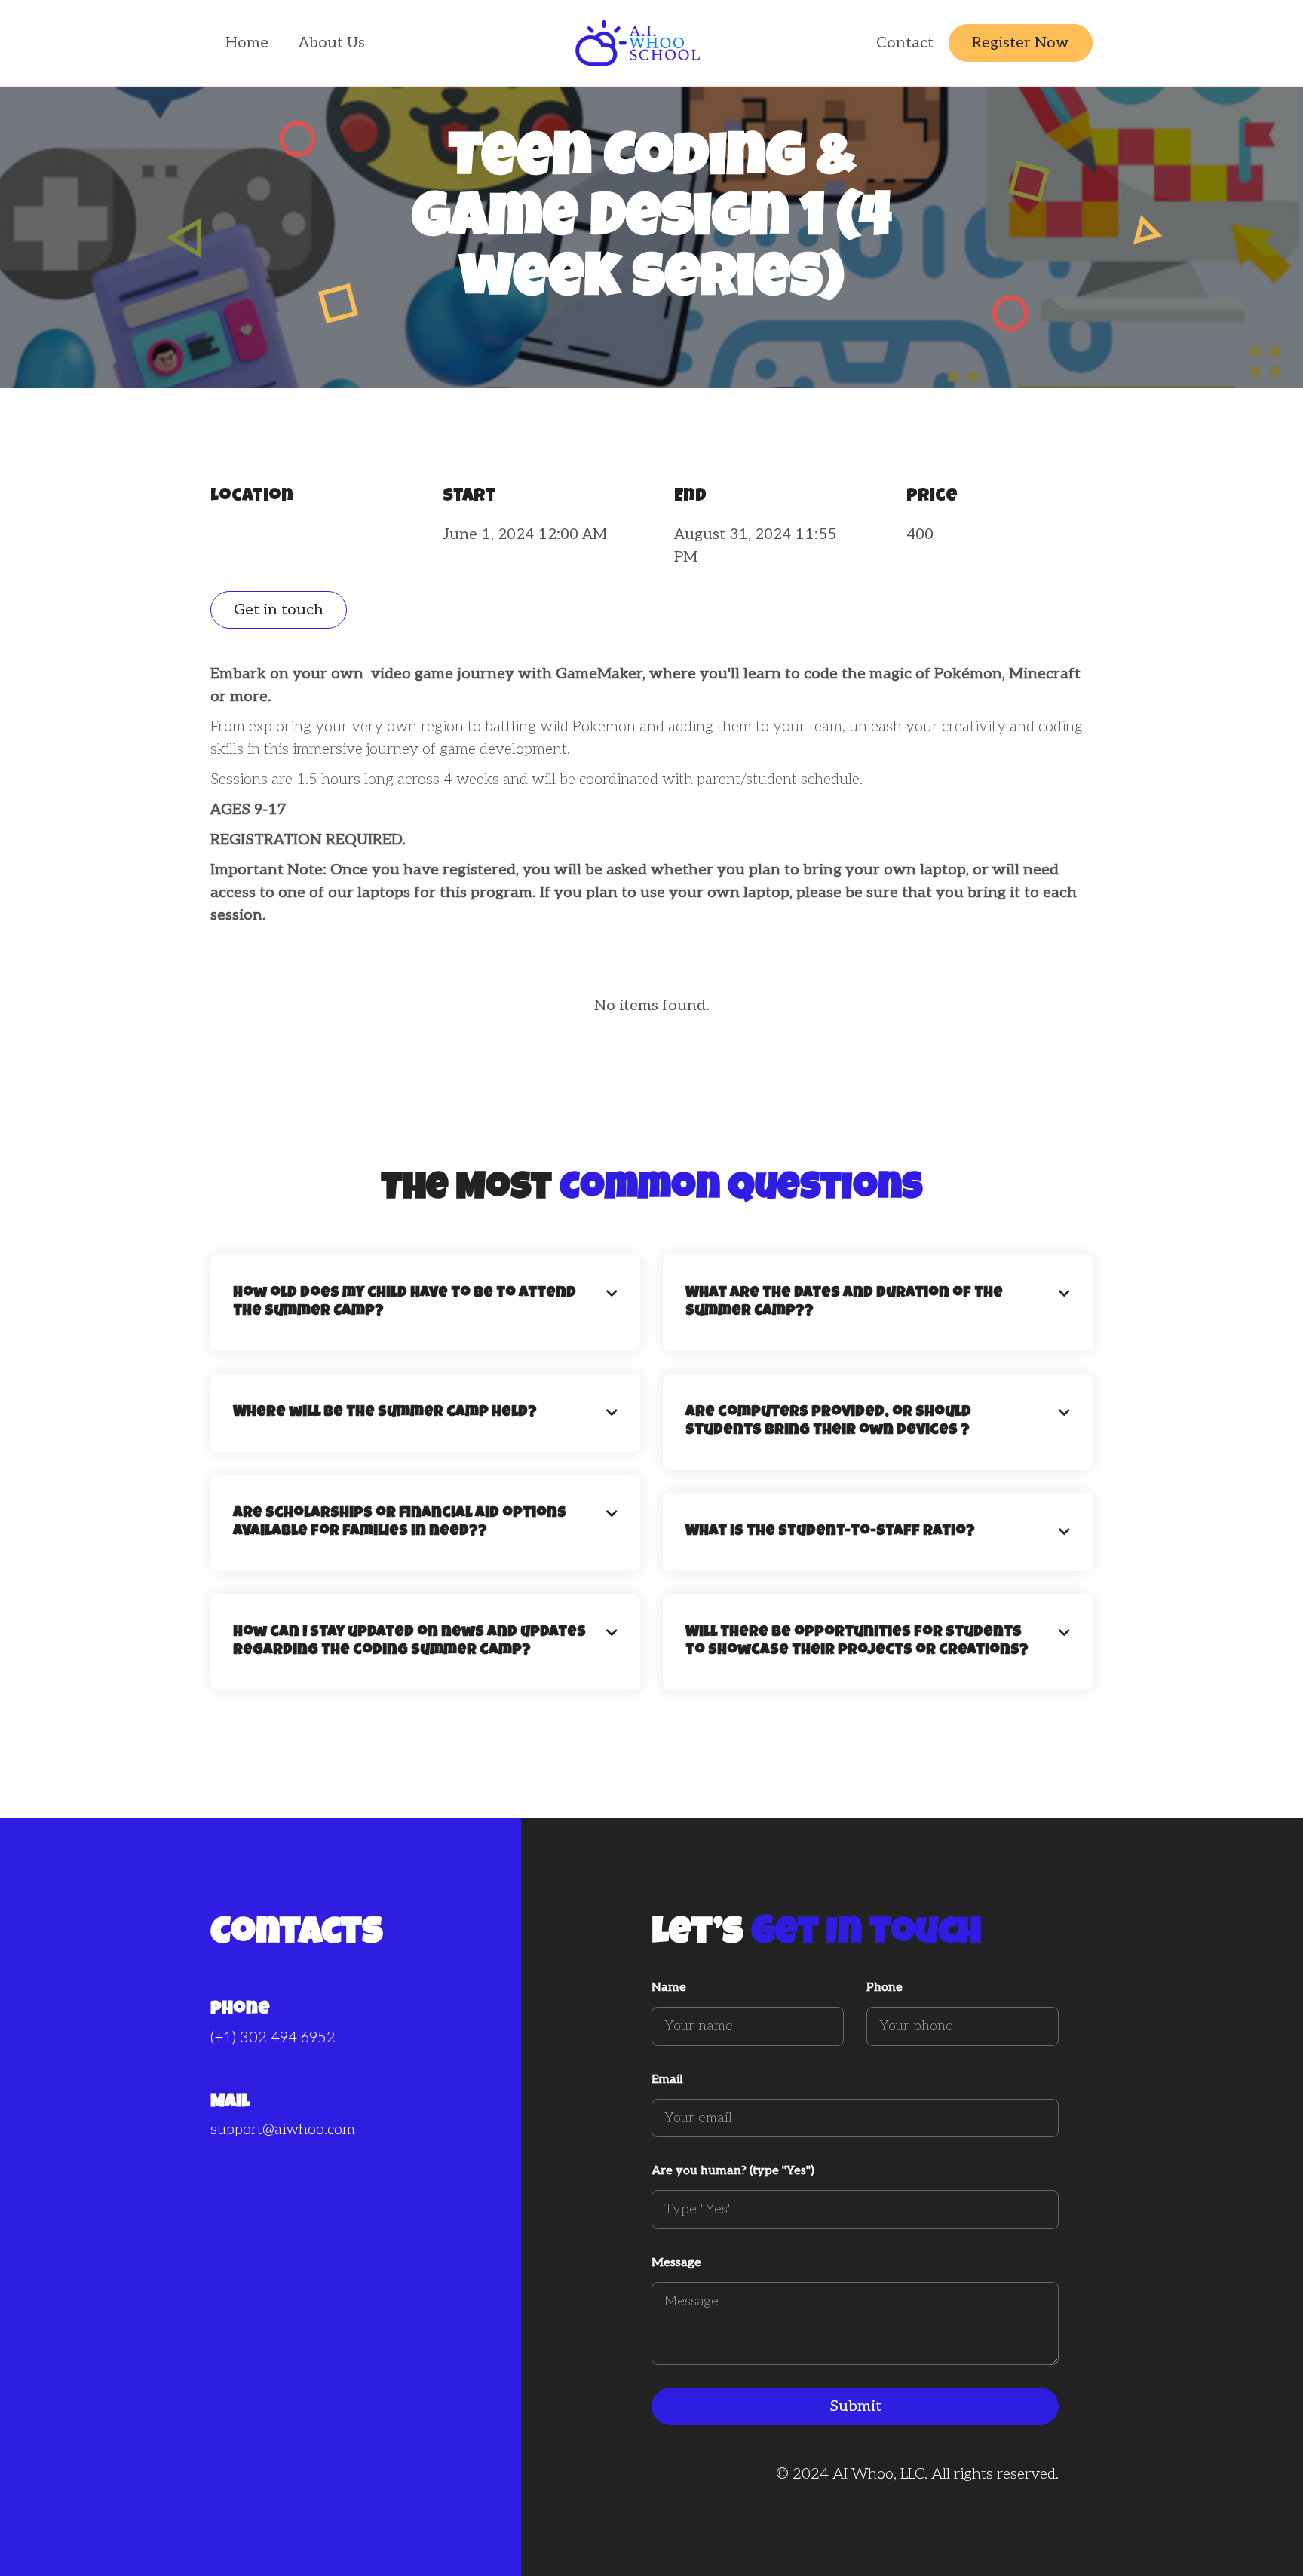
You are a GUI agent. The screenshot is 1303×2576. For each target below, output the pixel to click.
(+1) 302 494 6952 (273, 2038)
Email (667, 2080)
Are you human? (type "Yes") (733, 2171)
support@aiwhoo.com (283, 2130)
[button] (425, 1303)
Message (676, 2263)
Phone (885, 1988)
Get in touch (279, 610)
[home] (638, 43)
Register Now (1021, 43)
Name (669, 1988)
